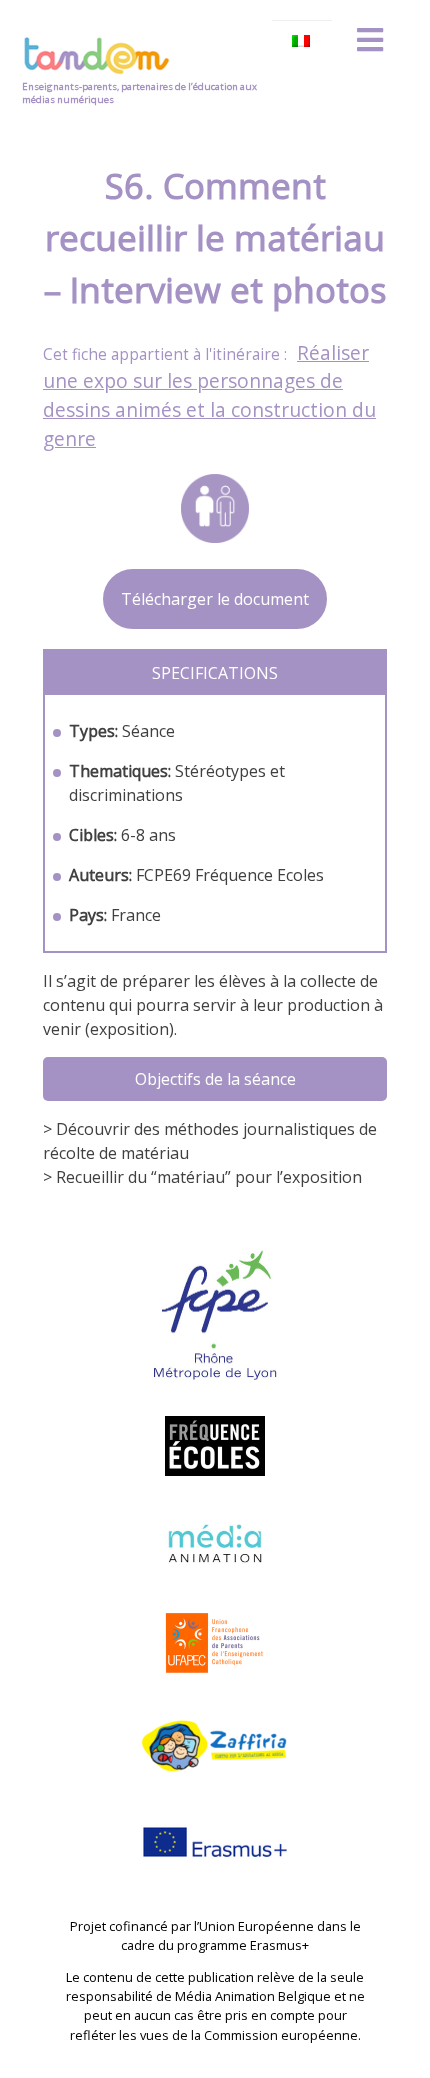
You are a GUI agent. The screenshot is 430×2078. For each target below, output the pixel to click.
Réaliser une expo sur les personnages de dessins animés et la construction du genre (209, 395)
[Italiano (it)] (302, 41)
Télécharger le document (215, 599)
